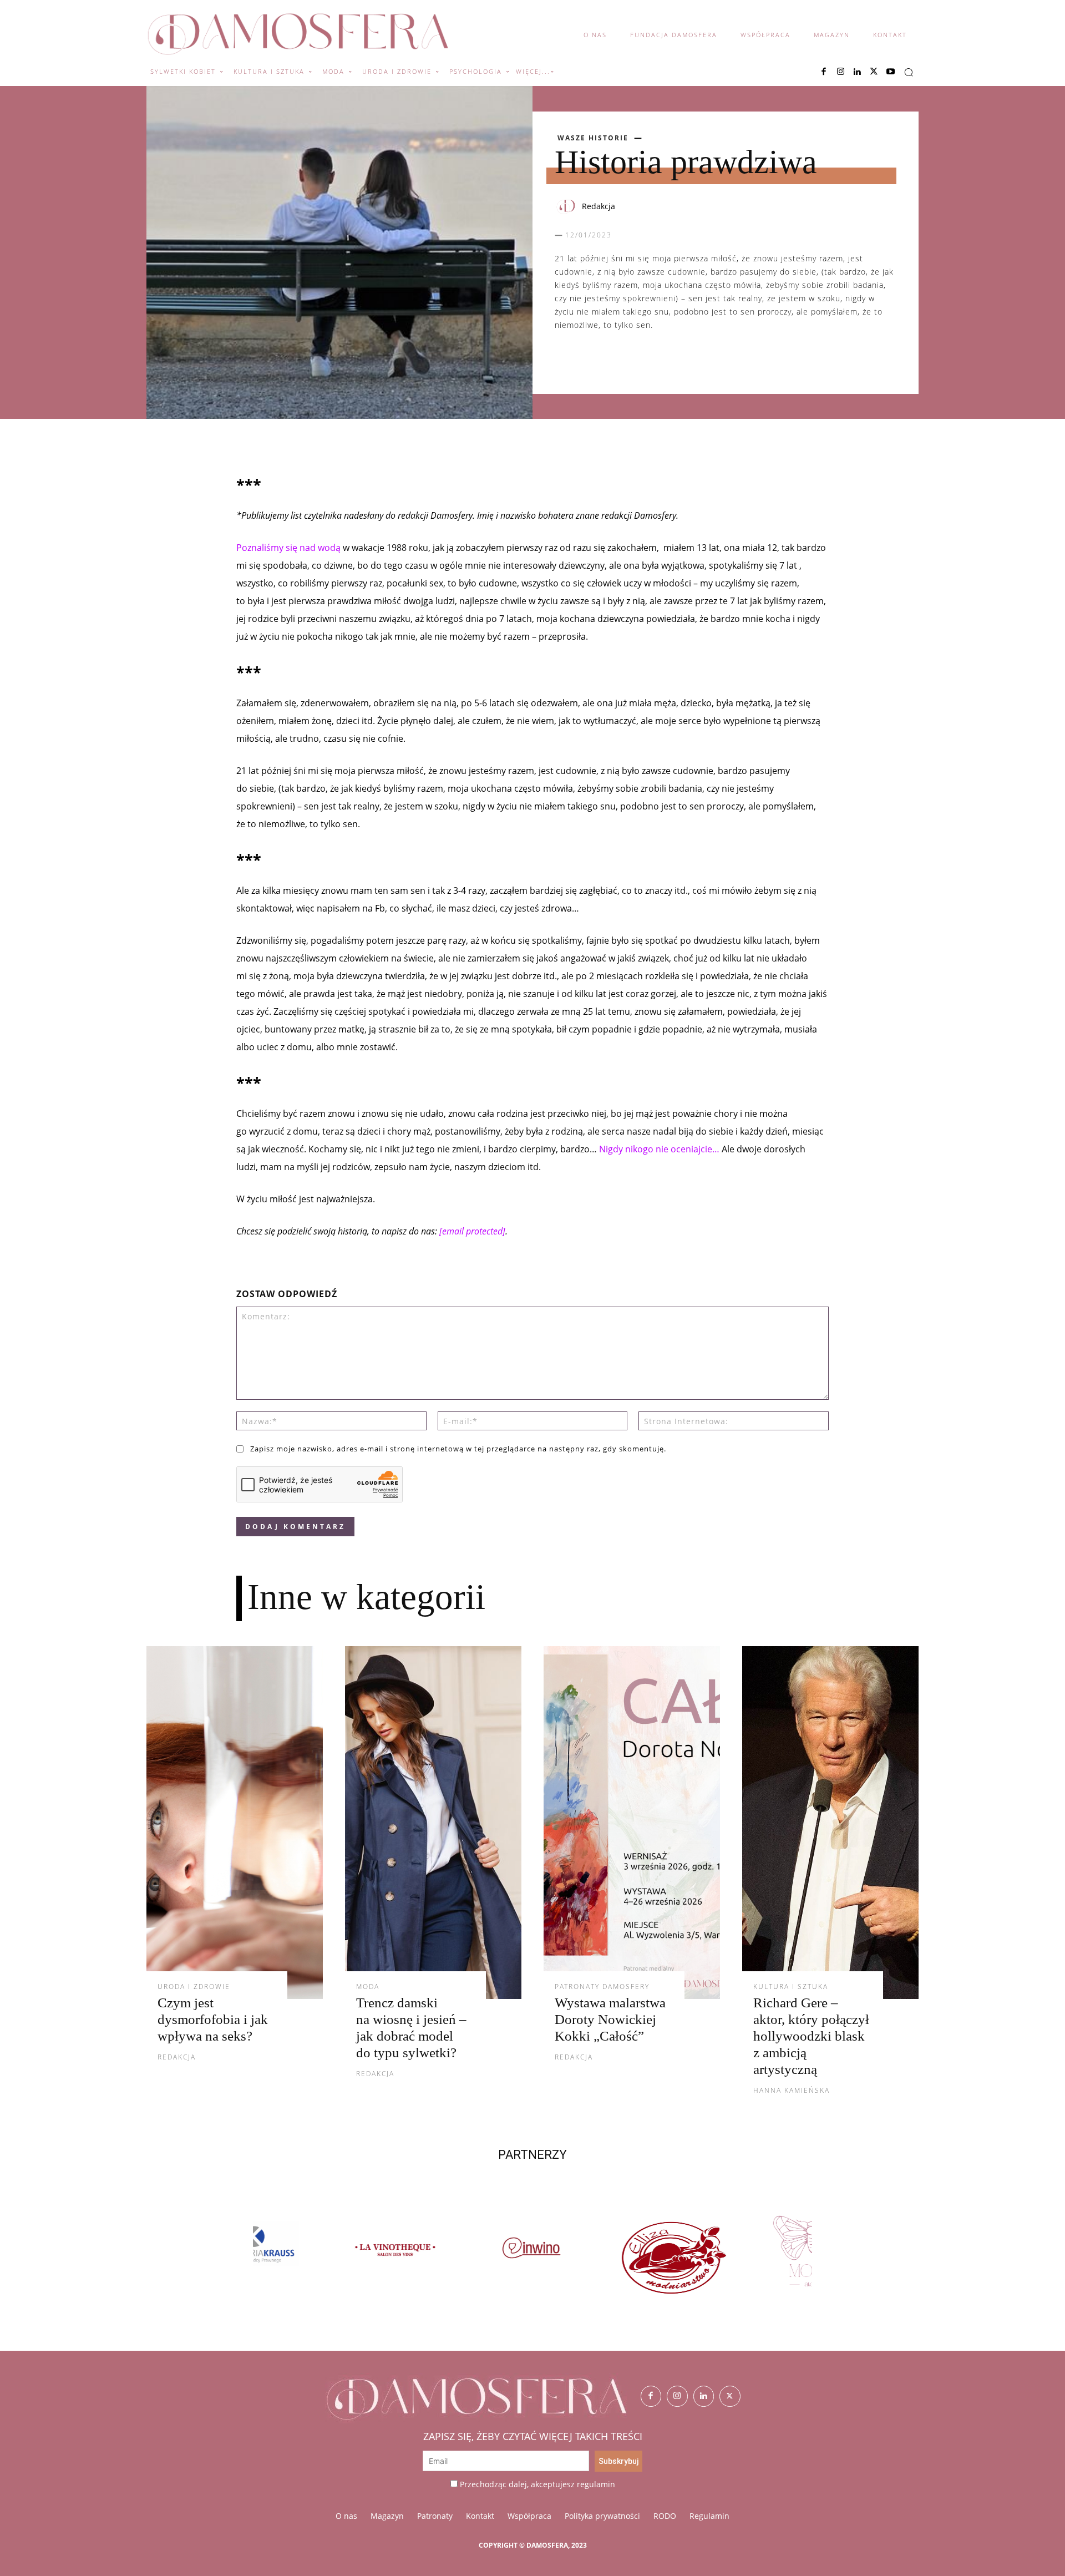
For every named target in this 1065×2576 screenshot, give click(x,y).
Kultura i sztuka (791, 1987)
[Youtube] (890, 72)
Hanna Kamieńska (792, 2090)
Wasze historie (593, 138)
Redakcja (599, 206)
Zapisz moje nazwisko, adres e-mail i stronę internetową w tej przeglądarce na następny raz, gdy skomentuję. (458, 1449)
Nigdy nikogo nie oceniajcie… (659, 1149)
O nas (346, 2516)
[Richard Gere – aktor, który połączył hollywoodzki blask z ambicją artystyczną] (830, 1823)
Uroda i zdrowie (194, 1987)
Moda (368, 1987)
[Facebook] (824, 72)
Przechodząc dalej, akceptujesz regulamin (537, 2484)
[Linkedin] (857, 72)
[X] (874, 72)
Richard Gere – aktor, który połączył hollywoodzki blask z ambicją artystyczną (811, 2036)
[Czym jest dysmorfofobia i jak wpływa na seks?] (235, 1823)
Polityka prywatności (602, 2516)
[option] (323, 2257)
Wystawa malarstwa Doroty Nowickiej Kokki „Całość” (610, 2019)
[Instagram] (840, 72)
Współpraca (529, 2516)
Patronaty (435, 2516)
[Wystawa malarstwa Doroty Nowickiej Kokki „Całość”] (632, 1823)
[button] (909, 72)
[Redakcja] (567, 206)
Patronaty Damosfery (602, 1987)
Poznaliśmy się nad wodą (288, 548)
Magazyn (387, 2516)
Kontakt (480, 2516)
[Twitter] (730, 2396)
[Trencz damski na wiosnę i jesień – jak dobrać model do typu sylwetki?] (433, 1823)
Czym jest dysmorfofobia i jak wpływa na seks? (213, 2019)
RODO (665, 2516)
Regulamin (709, 2516)
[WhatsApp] (617, 360)
